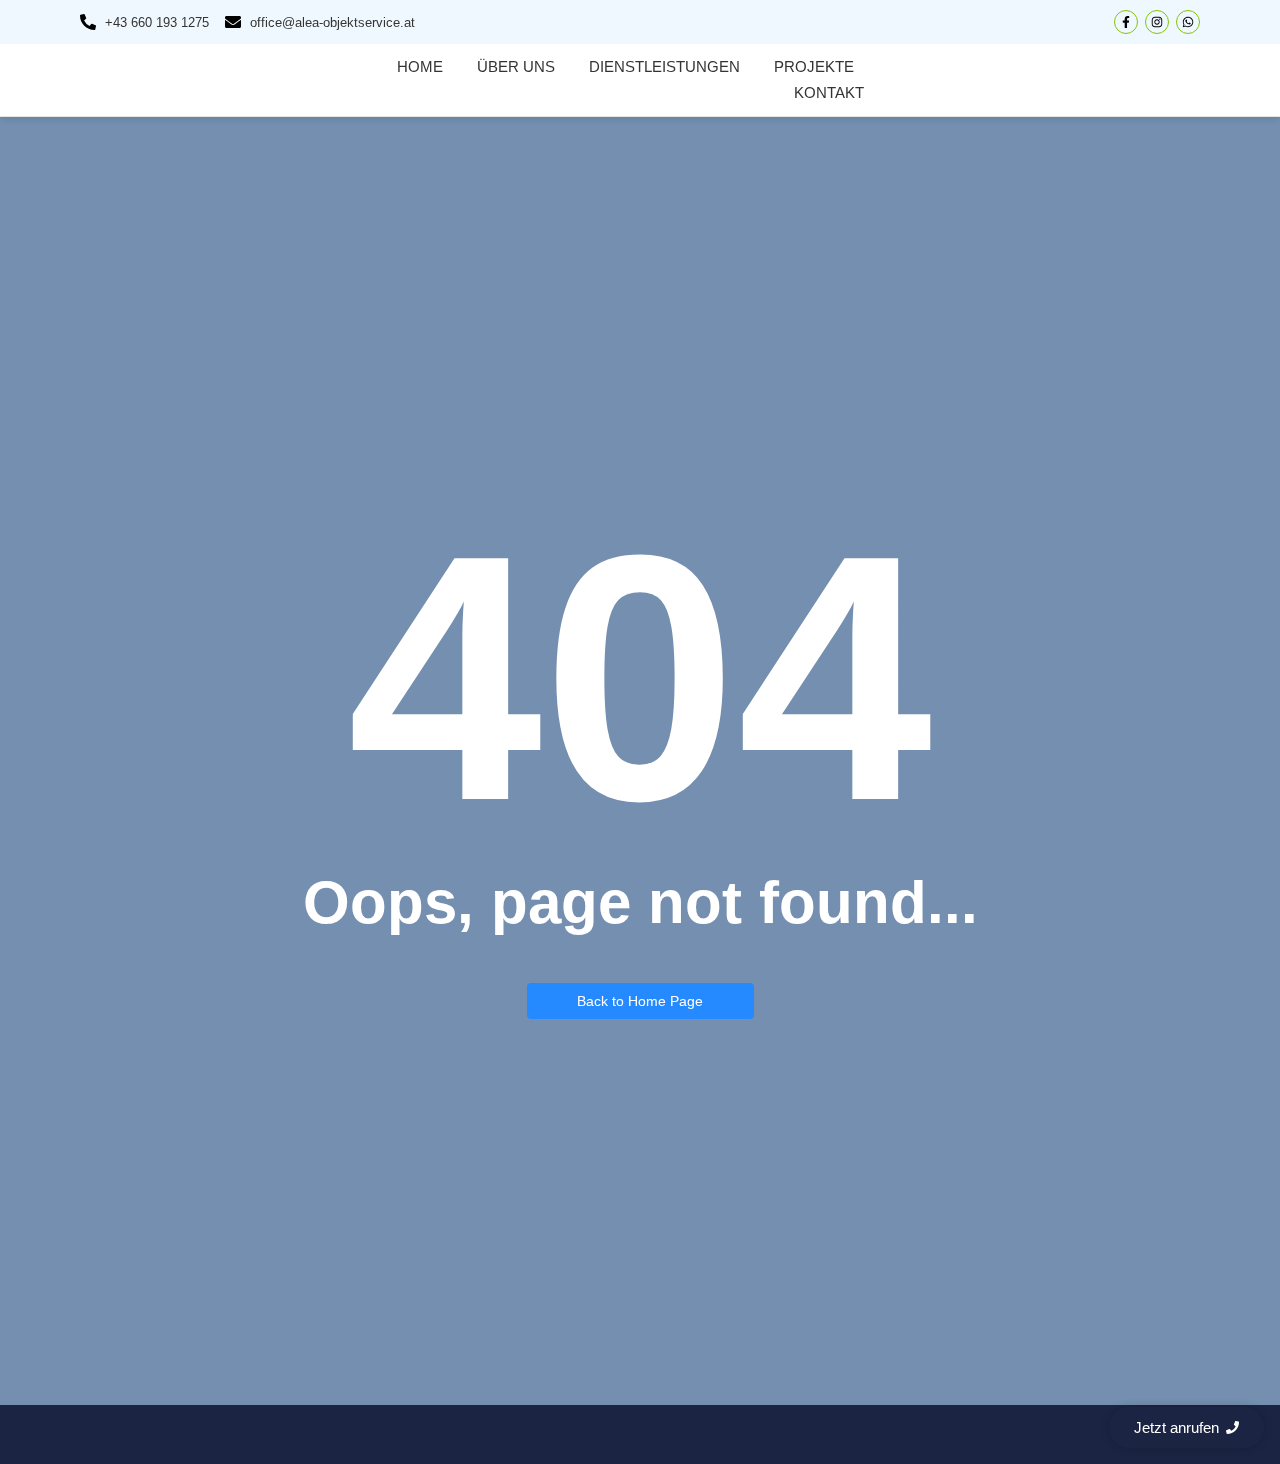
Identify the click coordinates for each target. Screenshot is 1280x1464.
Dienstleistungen (664, 66)
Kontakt (829, 92)
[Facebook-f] (1126, 22)
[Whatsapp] (1188, 22)
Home (420, 66)
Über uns (516, 66)
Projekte (814, 66)
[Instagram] (1157, 22)
